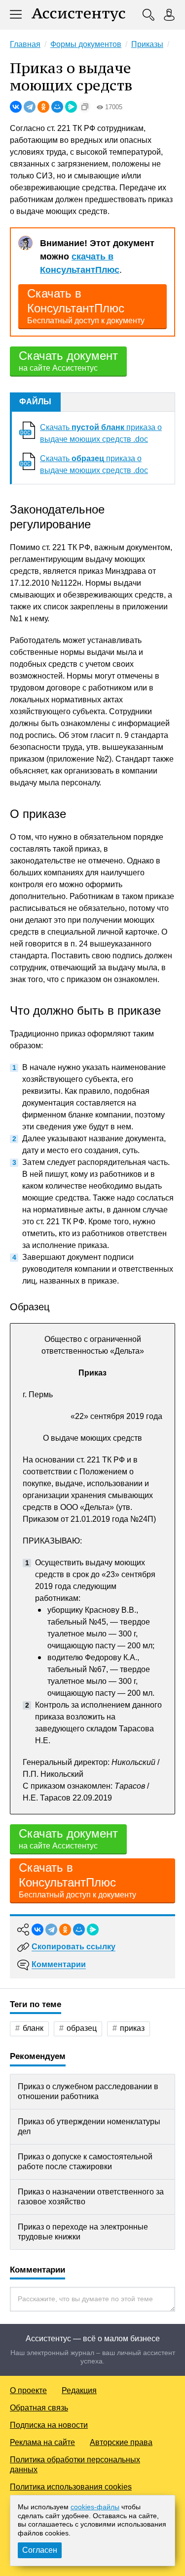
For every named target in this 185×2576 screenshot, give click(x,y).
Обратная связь (39, 2408)
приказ (132, 2028)
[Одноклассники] (43, 107)
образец (82, 2028)
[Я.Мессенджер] (71, 107)
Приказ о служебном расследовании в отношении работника (88, 2091)
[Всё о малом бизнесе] (78, 15)
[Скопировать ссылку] (85, 107)
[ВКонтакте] (16, 107)
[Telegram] (30, 107)
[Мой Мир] (57, 107)
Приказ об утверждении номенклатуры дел (89, 2126)
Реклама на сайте (42, 2442)
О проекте (28, 2390)
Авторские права (121, 2442)
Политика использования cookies (71, 2487)
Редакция (79, 2390)
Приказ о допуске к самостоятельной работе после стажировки (85, 2162)
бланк (33, 2028)
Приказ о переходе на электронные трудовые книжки (83, 2232)
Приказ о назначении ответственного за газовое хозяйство (91, 2197)
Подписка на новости (49, 2425)
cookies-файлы (95, 2507)
